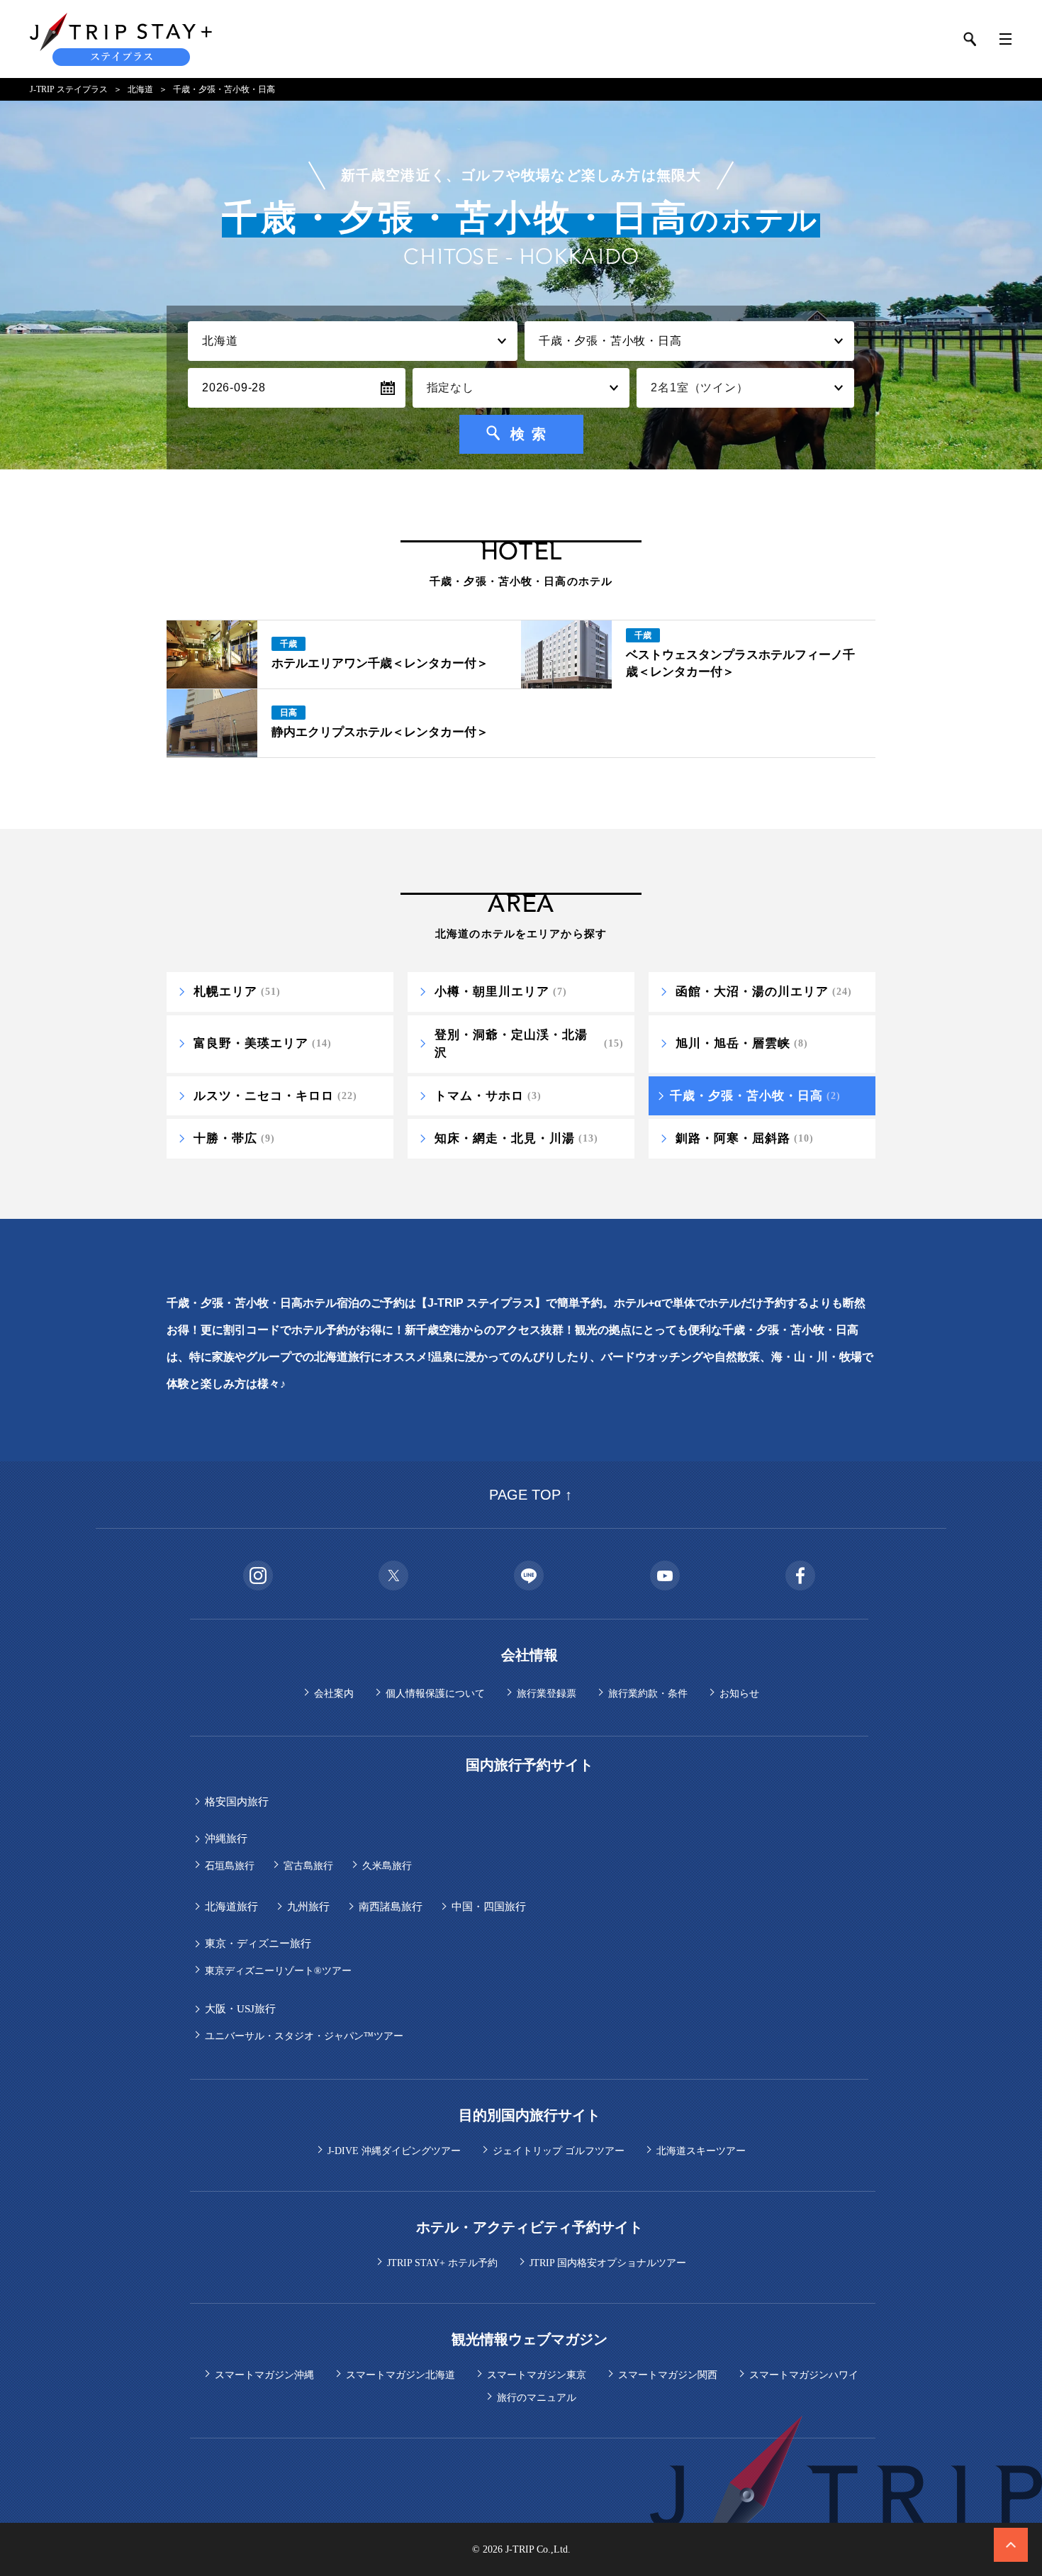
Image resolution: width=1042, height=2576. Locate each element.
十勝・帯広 (234, 1138)
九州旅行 (308, 1907)
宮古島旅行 (308, 1866)
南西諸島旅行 (391, 1907)
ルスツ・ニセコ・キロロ (275, 1096)
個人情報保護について (435, 1694)
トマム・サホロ (488, 1096)
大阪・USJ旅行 (240, 2009)
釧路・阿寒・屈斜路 (745, 1138)
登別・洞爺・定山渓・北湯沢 (529, 1044)
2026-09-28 (234, 387)
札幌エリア (237, 992)
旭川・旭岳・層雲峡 (742, 1043)
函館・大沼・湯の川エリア (764, 992)
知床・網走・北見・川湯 (516, 1138)
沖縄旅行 (226, 1839)
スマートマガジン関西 (668, 2375)
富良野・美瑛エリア (263, 1043)
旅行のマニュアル (537, 2398)
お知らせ (739, 1694)
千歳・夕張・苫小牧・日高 (755, 1096)
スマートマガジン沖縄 (264, 2375)
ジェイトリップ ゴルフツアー (559, 2151)
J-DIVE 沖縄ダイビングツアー (394, 2151)
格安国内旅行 (237, 1802)
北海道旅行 (231, 1907)
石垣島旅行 (230, 1866)
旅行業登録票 (547, 1694)
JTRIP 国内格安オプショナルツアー (608, 2263)
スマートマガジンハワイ (804, 2375)
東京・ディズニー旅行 (258, 1944)
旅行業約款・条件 (648, 1694)
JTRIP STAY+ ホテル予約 (442, 2263)
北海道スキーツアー (701, 2151)
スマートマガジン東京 (537, 2375)
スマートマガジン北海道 (400, 2375)
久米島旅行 (387, 1866)
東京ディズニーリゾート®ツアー (278, 1971)
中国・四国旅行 (489, 1907)
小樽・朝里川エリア (501, 992)
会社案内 (334, 1694)
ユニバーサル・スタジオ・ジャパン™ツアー (304, 2036)
